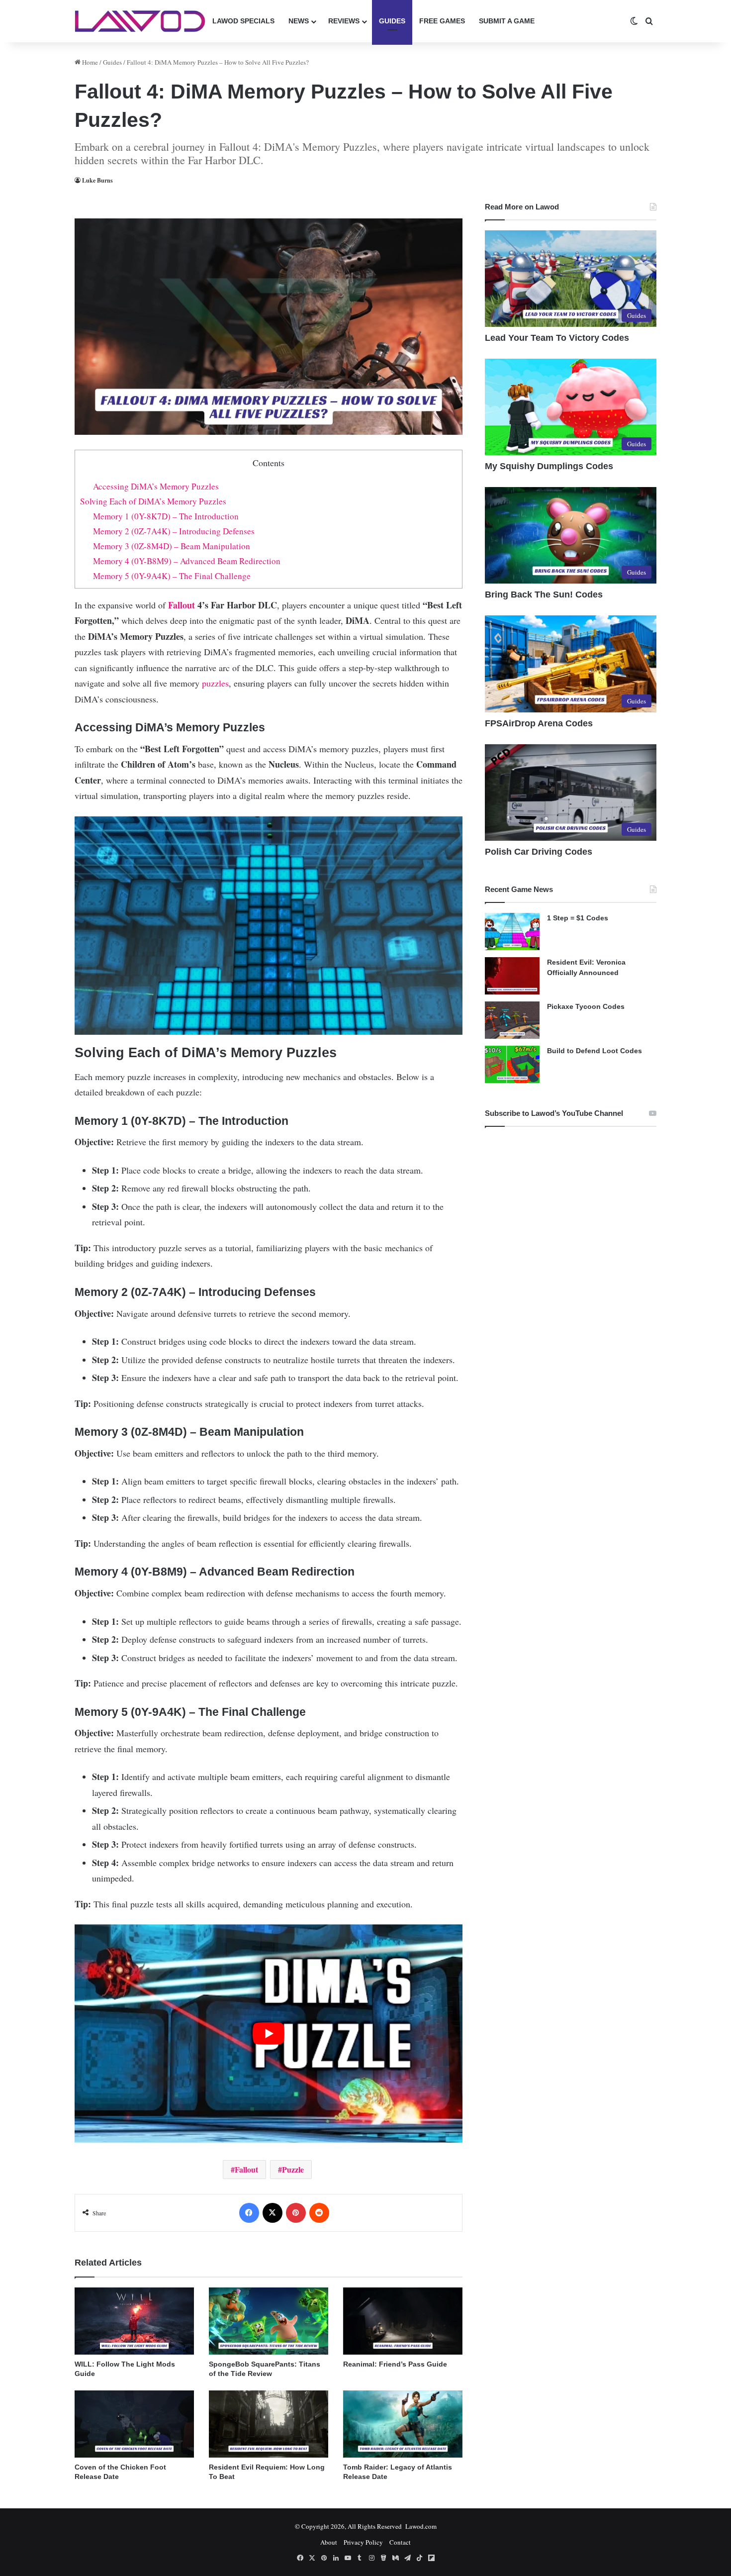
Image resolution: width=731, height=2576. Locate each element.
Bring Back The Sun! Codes (544, 594)
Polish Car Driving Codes (539, 852)
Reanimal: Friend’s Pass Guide (395, 2364)
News (299, 21)
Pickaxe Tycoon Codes (586, 1006)
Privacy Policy (363, 2542)
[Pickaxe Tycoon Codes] (512, 1020)
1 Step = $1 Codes (578, 918)
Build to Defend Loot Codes (594, 1051)
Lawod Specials (243, 21)
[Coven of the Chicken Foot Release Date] (134, 2424)
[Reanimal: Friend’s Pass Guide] (403, 2321)
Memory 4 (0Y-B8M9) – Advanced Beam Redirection (187, 561)
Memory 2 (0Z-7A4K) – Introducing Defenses (174, 531)
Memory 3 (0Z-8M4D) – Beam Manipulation (172, 546)
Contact (400, 2542)
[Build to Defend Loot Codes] (512, 1064)
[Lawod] (140, 21)
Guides (392, 21)
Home (89, 62)
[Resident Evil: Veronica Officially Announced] (512, 976)
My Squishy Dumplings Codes (549, 466)
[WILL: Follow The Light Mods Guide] (134, 2321)
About (329, 2542)
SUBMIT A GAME (507, 21)
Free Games (442, 21)
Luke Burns (97, 180)
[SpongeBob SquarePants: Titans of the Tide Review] (269, 2321)
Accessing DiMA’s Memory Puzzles (156, 486)
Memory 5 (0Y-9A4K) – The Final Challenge (172, 576)
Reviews (344, 21)
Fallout (182, 605)
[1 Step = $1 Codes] (512, 932)
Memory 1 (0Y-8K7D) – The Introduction (166, 516)
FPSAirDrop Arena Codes (539, 723)
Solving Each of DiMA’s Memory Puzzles (153, 501)
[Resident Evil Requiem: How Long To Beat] (269, 2424)
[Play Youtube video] (269, 2033)
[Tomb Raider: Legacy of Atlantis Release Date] (403, 2424)
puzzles (215, 683)
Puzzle (293, 2169)
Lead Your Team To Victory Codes (557, 338)
